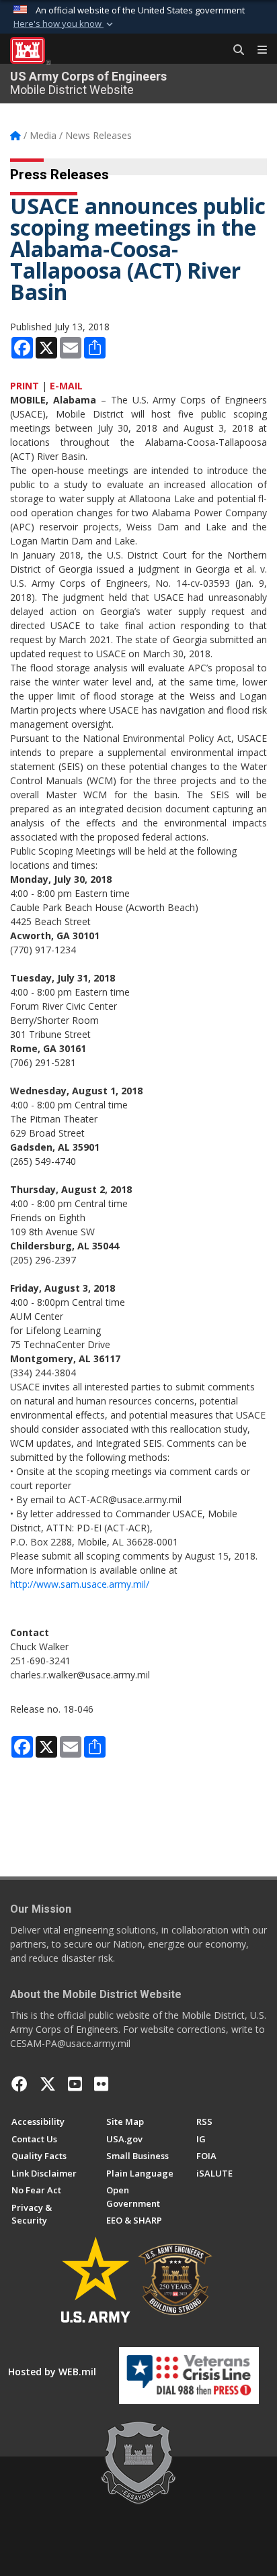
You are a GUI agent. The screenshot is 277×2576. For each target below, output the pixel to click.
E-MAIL (66, 386)
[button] (65, 24)
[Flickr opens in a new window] (101, 2084)
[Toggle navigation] (257, 50)
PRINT (25, 386)
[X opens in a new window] (48, 2084)
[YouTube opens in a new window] (75, 2084)
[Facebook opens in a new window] (19, 2084)
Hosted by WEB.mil (52, 2372)
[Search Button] (234, 50)
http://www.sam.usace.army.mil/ (80, 1584)
